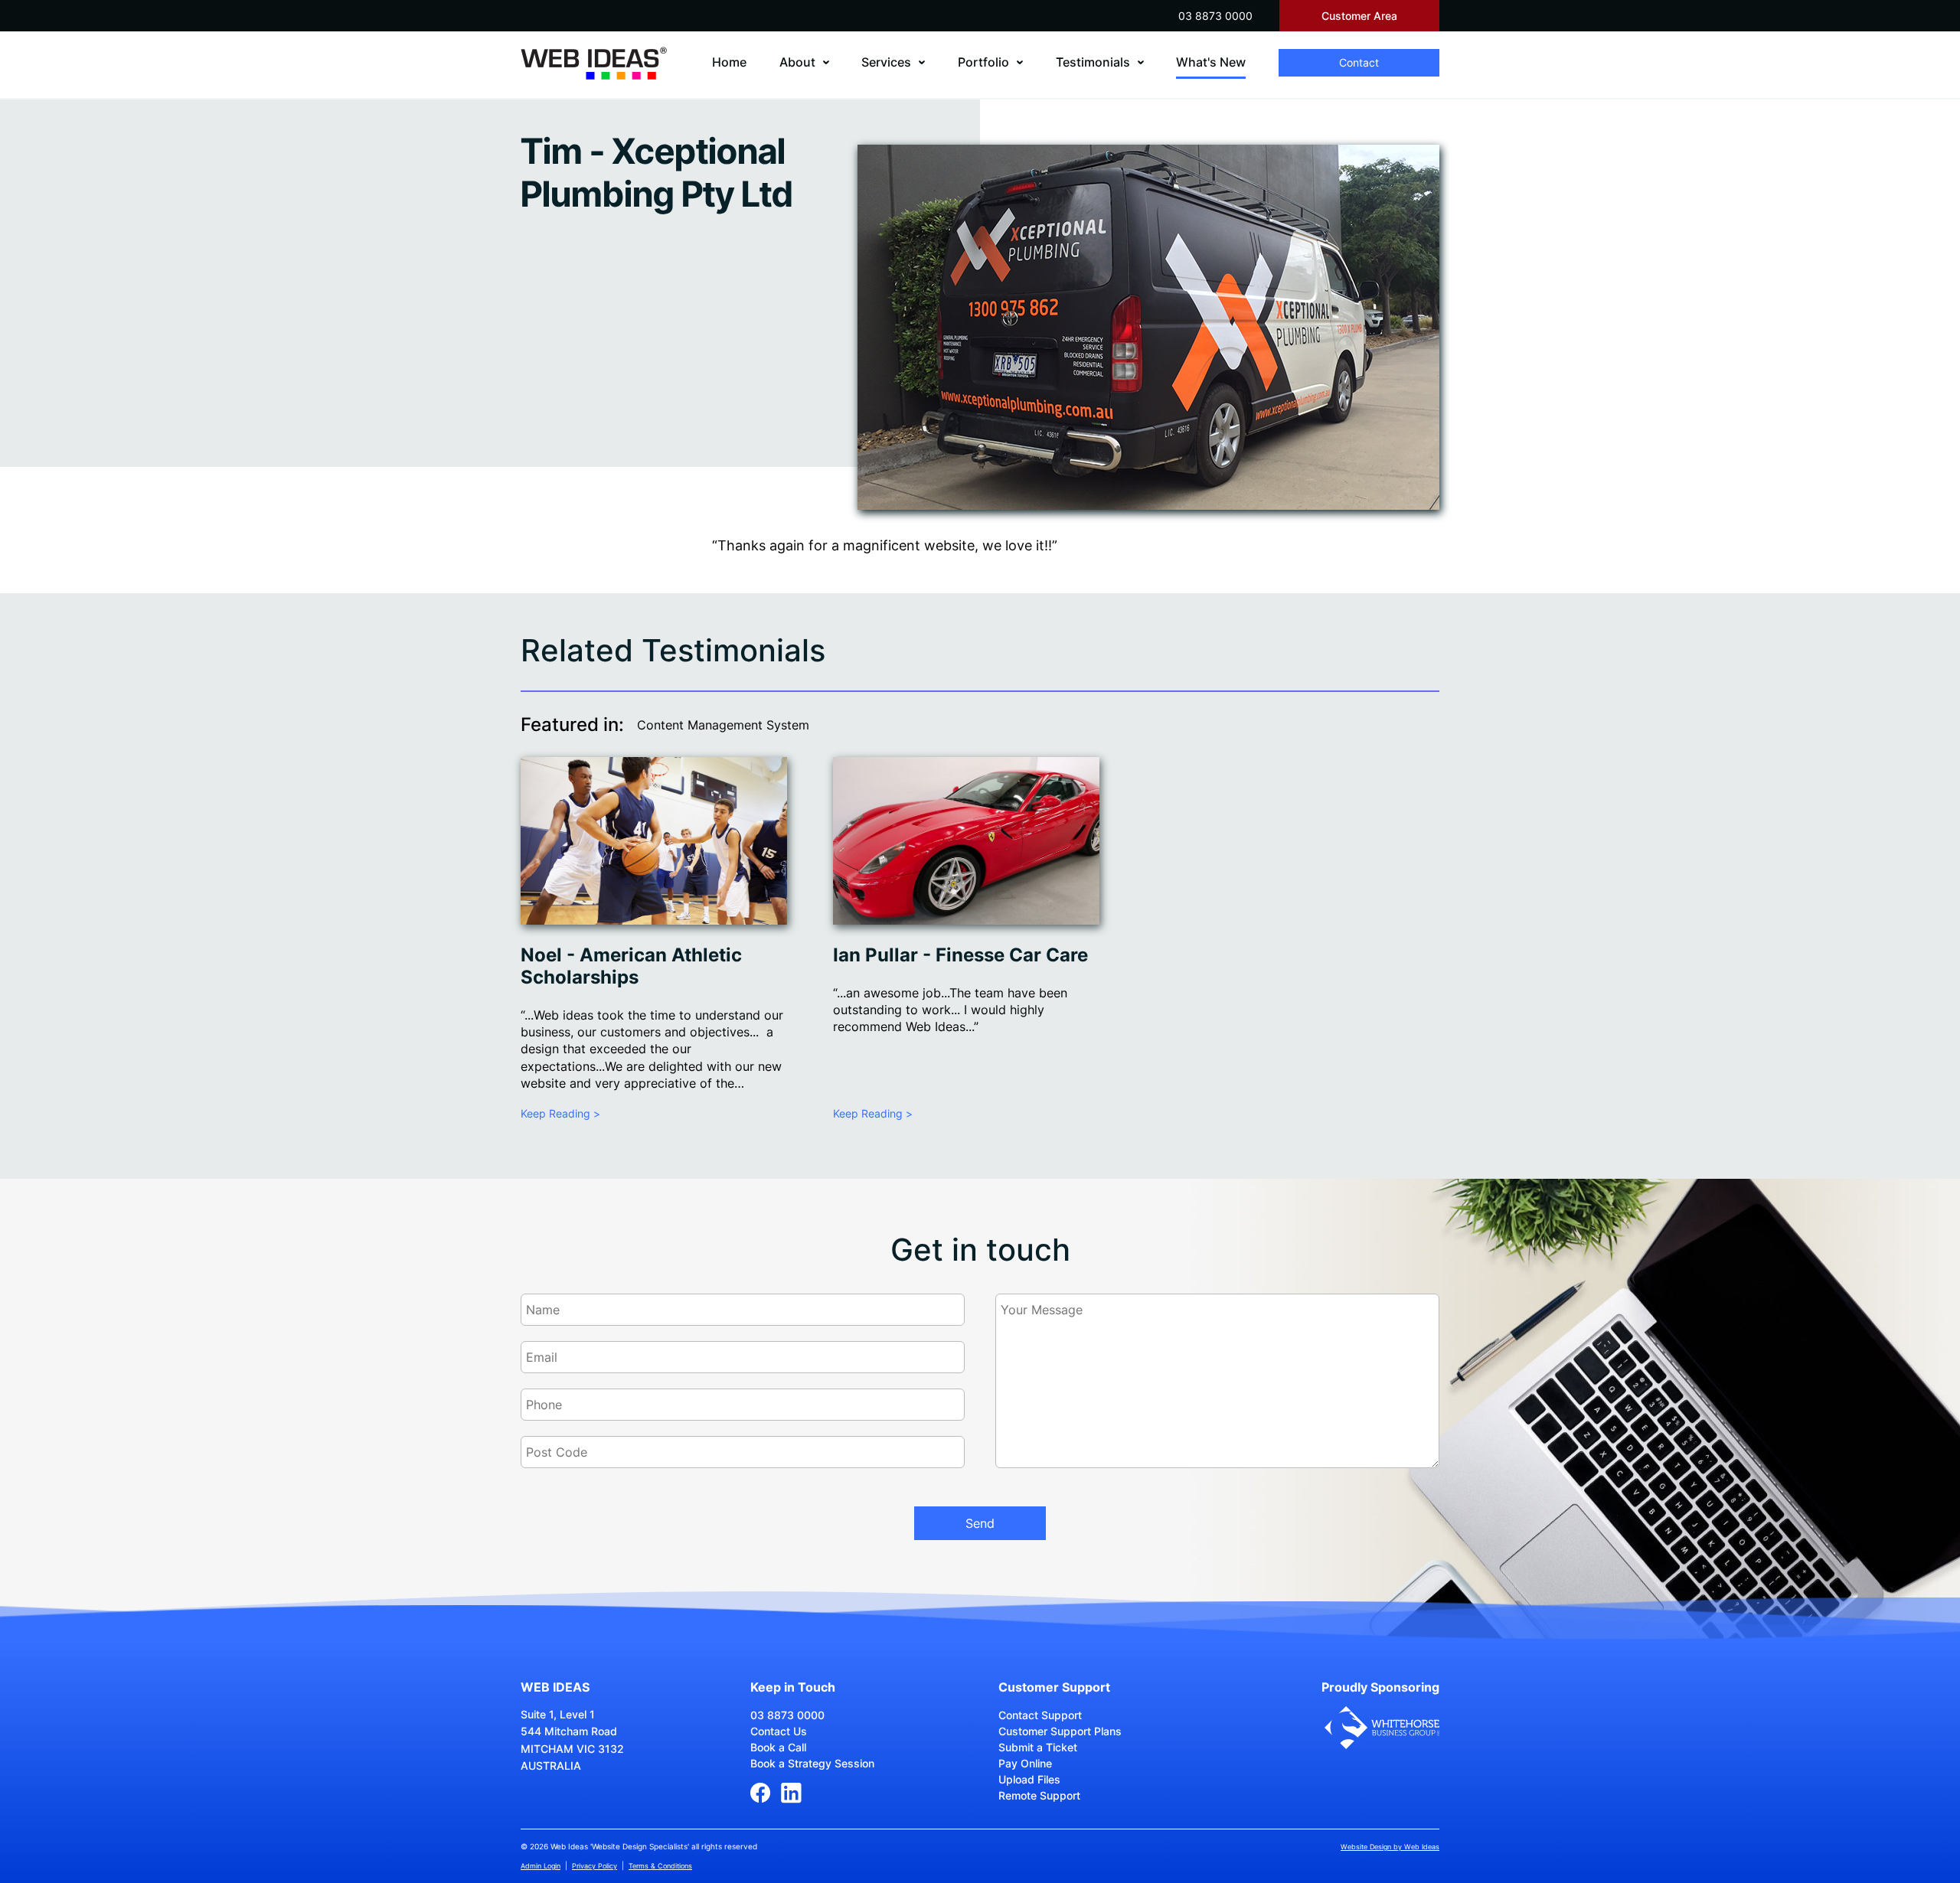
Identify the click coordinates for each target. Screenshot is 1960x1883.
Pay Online (1025, 1763)
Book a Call (778, 1747)
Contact (1359, 62)
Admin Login (541, 1866)
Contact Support (1040, 1715)
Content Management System (723, 725)
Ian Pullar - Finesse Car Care (960, 955)
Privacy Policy (595, 1866)
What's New (1211, 62)
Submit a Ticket (1038, 1747)
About (797, 62)
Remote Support (1039, 1795)
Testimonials (1093, 62)
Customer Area (1359, 16)
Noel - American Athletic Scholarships (631, 966)
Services (886, 62)
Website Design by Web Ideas (1390, 1847)
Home (729, 62)
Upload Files (1029, 1779)
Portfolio (983, 62)
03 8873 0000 (1215, 16)
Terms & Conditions (660, 1866)
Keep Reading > (560, 1113)
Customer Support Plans (1060, 1731)
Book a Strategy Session (812, 1763)
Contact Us (779, 1731)
